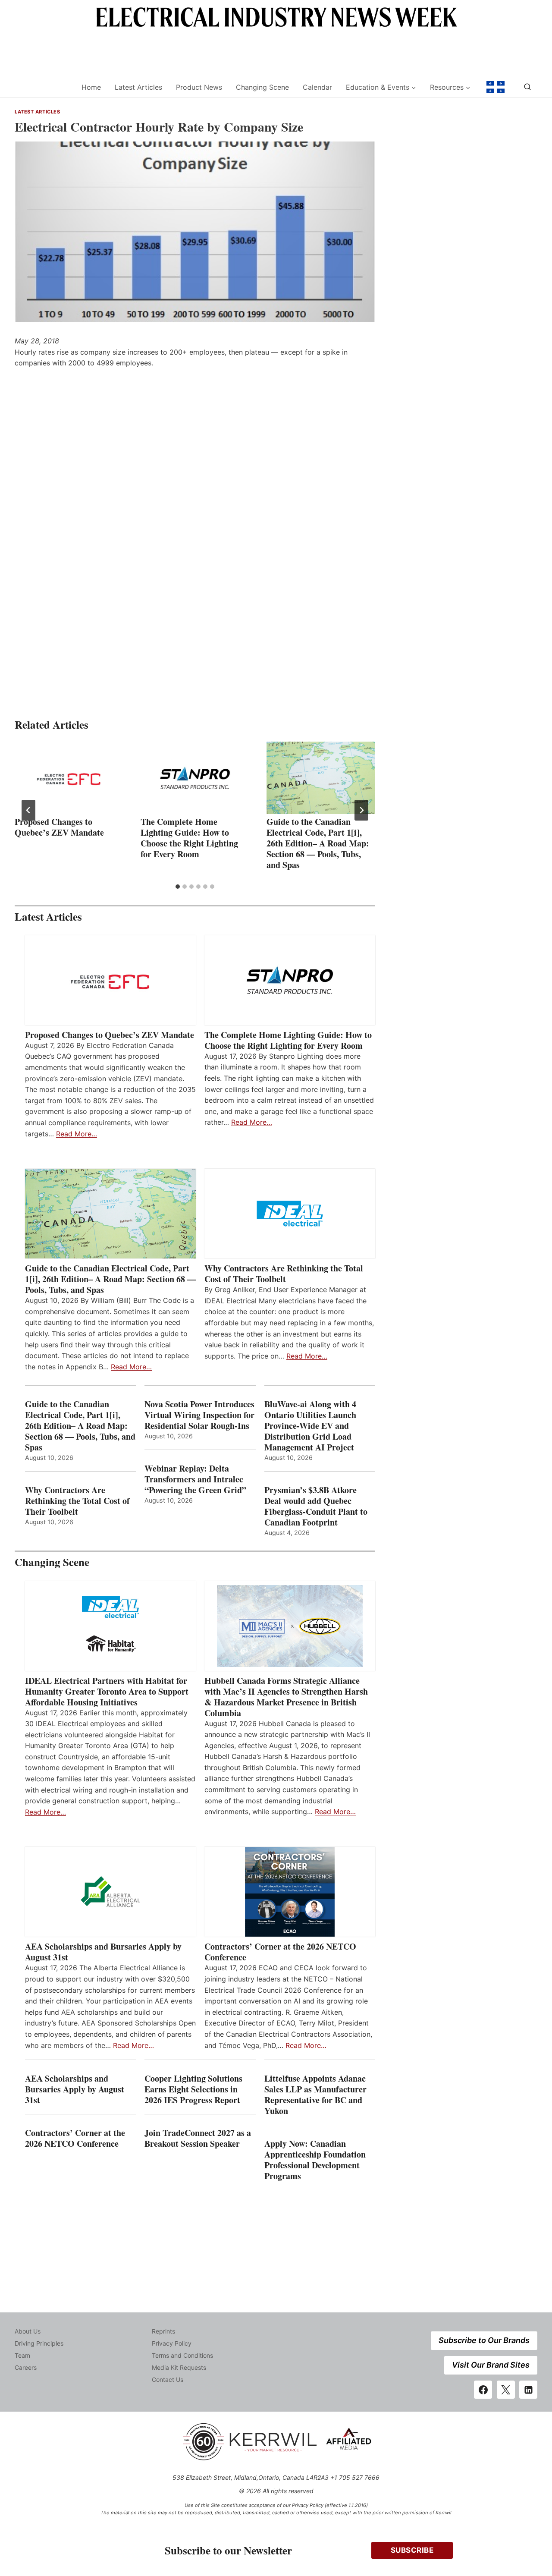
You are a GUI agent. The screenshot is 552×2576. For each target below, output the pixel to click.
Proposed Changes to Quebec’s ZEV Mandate (59, 827)
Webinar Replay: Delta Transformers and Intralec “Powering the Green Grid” (195, 1479)
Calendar (317, 87)
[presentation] (69, 778)
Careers (26, 2367)
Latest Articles (138, 87)
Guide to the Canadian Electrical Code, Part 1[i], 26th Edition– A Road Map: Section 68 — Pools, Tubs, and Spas (318, 843)
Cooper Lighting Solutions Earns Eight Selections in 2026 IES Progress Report (194, 2089)
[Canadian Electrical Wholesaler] (42, 87)
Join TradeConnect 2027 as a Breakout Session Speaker (198, 2138)
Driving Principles (39, 2343)
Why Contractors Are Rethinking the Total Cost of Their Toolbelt (284, 1274)
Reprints (163, 2331)
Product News (199, 87)
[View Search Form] (527, 87)
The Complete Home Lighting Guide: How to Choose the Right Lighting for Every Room (189, 838)
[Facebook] (483, 2390)
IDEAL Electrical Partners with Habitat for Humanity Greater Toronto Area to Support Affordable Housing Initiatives (107, 1691)
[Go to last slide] (28, 810)
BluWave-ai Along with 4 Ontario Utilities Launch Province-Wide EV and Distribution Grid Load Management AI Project (310, 1426)
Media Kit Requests (179, 2367)
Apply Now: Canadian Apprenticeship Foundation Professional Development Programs (315, 2160)
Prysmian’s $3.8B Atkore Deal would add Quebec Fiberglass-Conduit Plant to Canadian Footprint (316, 1506)
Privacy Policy (172, 2343)
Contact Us (168, 2379)
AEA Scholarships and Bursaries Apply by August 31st (103, 1952)
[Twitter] (506, 2390)
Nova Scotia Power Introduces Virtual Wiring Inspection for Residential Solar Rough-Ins (199, 1415)
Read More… (77, 1134)
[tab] (178, 887)
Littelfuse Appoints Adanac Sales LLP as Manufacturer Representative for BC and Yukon (315, 2095)
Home (91, 87)
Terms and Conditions (182, 2355)
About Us (28, 2331)
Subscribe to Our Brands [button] (484, 2340)
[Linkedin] (528, 2390)
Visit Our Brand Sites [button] (491, 2365)
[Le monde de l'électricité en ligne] (496, 87)
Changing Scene (262, 87)
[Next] (361, 810)
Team (22, 2355)
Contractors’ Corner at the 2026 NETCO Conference (280, 1952)
